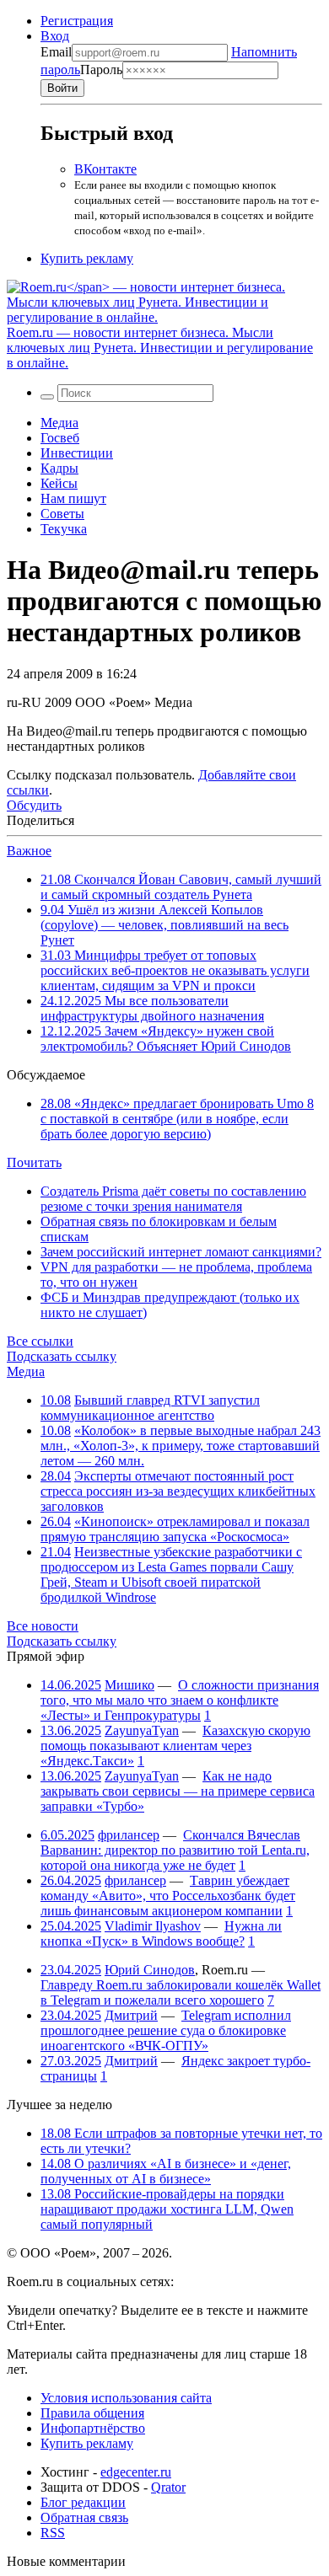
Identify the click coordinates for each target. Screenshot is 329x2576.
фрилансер (129, 1835)
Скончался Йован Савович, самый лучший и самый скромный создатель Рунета (181, 887)
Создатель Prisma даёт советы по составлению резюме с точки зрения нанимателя (173, 1199)
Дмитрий (131, 2015)
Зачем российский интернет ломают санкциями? (181, 1252)
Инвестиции (77, 453)
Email (56, 52)
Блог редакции (83, 2502)
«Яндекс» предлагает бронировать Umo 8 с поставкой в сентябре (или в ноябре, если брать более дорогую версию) (177, 1119)
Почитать (34, 1162)
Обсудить (34, 805)
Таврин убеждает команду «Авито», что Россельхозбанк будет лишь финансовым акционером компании (168, 1896)
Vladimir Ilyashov (153, 1926)
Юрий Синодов (150, 1970)
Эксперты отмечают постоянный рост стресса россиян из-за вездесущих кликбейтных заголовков (178, 1491)
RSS (53, 2533)
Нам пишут (73, 498)
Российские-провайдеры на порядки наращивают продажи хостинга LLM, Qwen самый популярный (167, 2209)
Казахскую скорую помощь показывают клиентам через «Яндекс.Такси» (175, 1746)
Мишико (129, 1685)
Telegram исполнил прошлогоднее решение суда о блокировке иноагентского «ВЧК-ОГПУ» (166, 2030)
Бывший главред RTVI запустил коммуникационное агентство (150, 1408)
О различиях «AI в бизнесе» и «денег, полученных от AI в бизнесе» (166, 2171)
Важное (29, 851)
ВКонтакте (105, 169)
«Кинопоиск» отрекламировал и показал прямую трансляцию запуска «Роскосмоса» (175, 1529)
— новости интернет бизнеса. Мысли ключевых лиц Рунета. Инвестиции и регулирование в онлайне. (160, 348)
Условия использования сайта (126, 2398)
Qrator (168, 2487)
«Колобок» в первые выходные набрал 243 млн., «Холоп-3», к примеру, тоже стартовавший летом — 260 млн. (181, 1446)
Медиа (59, 423)
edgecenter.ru (136, 2472)
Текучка (64, 529)
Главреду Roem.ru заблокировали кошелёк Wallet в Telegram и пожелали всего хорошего (181, 1992)
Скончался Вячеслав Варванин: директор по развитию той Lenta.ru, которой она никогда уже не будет (175, 1850)
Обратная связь (84, 2517)
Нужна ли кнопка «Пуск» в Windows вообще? (161, 1933)
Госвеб (60, 438)
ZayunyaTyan (142, 1730)
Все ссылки (40, 1341)
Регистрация (77, 21)
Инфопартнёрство (93, 2428)
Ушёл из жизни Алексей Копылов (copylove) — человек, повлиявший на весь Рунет (164, 925)
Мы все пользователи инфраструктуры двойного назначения (152, 1008)
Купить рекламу (87, 258)
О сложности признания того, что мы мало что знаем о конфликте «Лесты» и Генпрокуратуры (180, 1700)
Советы (62, 514)
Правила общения (92, 2413)
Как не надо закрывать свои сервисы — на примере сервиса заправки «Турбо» (178, 1791)
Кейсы (59, 483)
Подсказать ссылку (62, 1356)
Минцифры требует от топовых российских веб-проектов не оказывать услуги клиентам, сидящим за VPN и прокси (175, 970)
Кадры (59, 468)
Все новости (43, 1626)
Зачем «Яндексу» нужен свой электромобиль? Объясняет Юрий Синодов (166, 1039)
